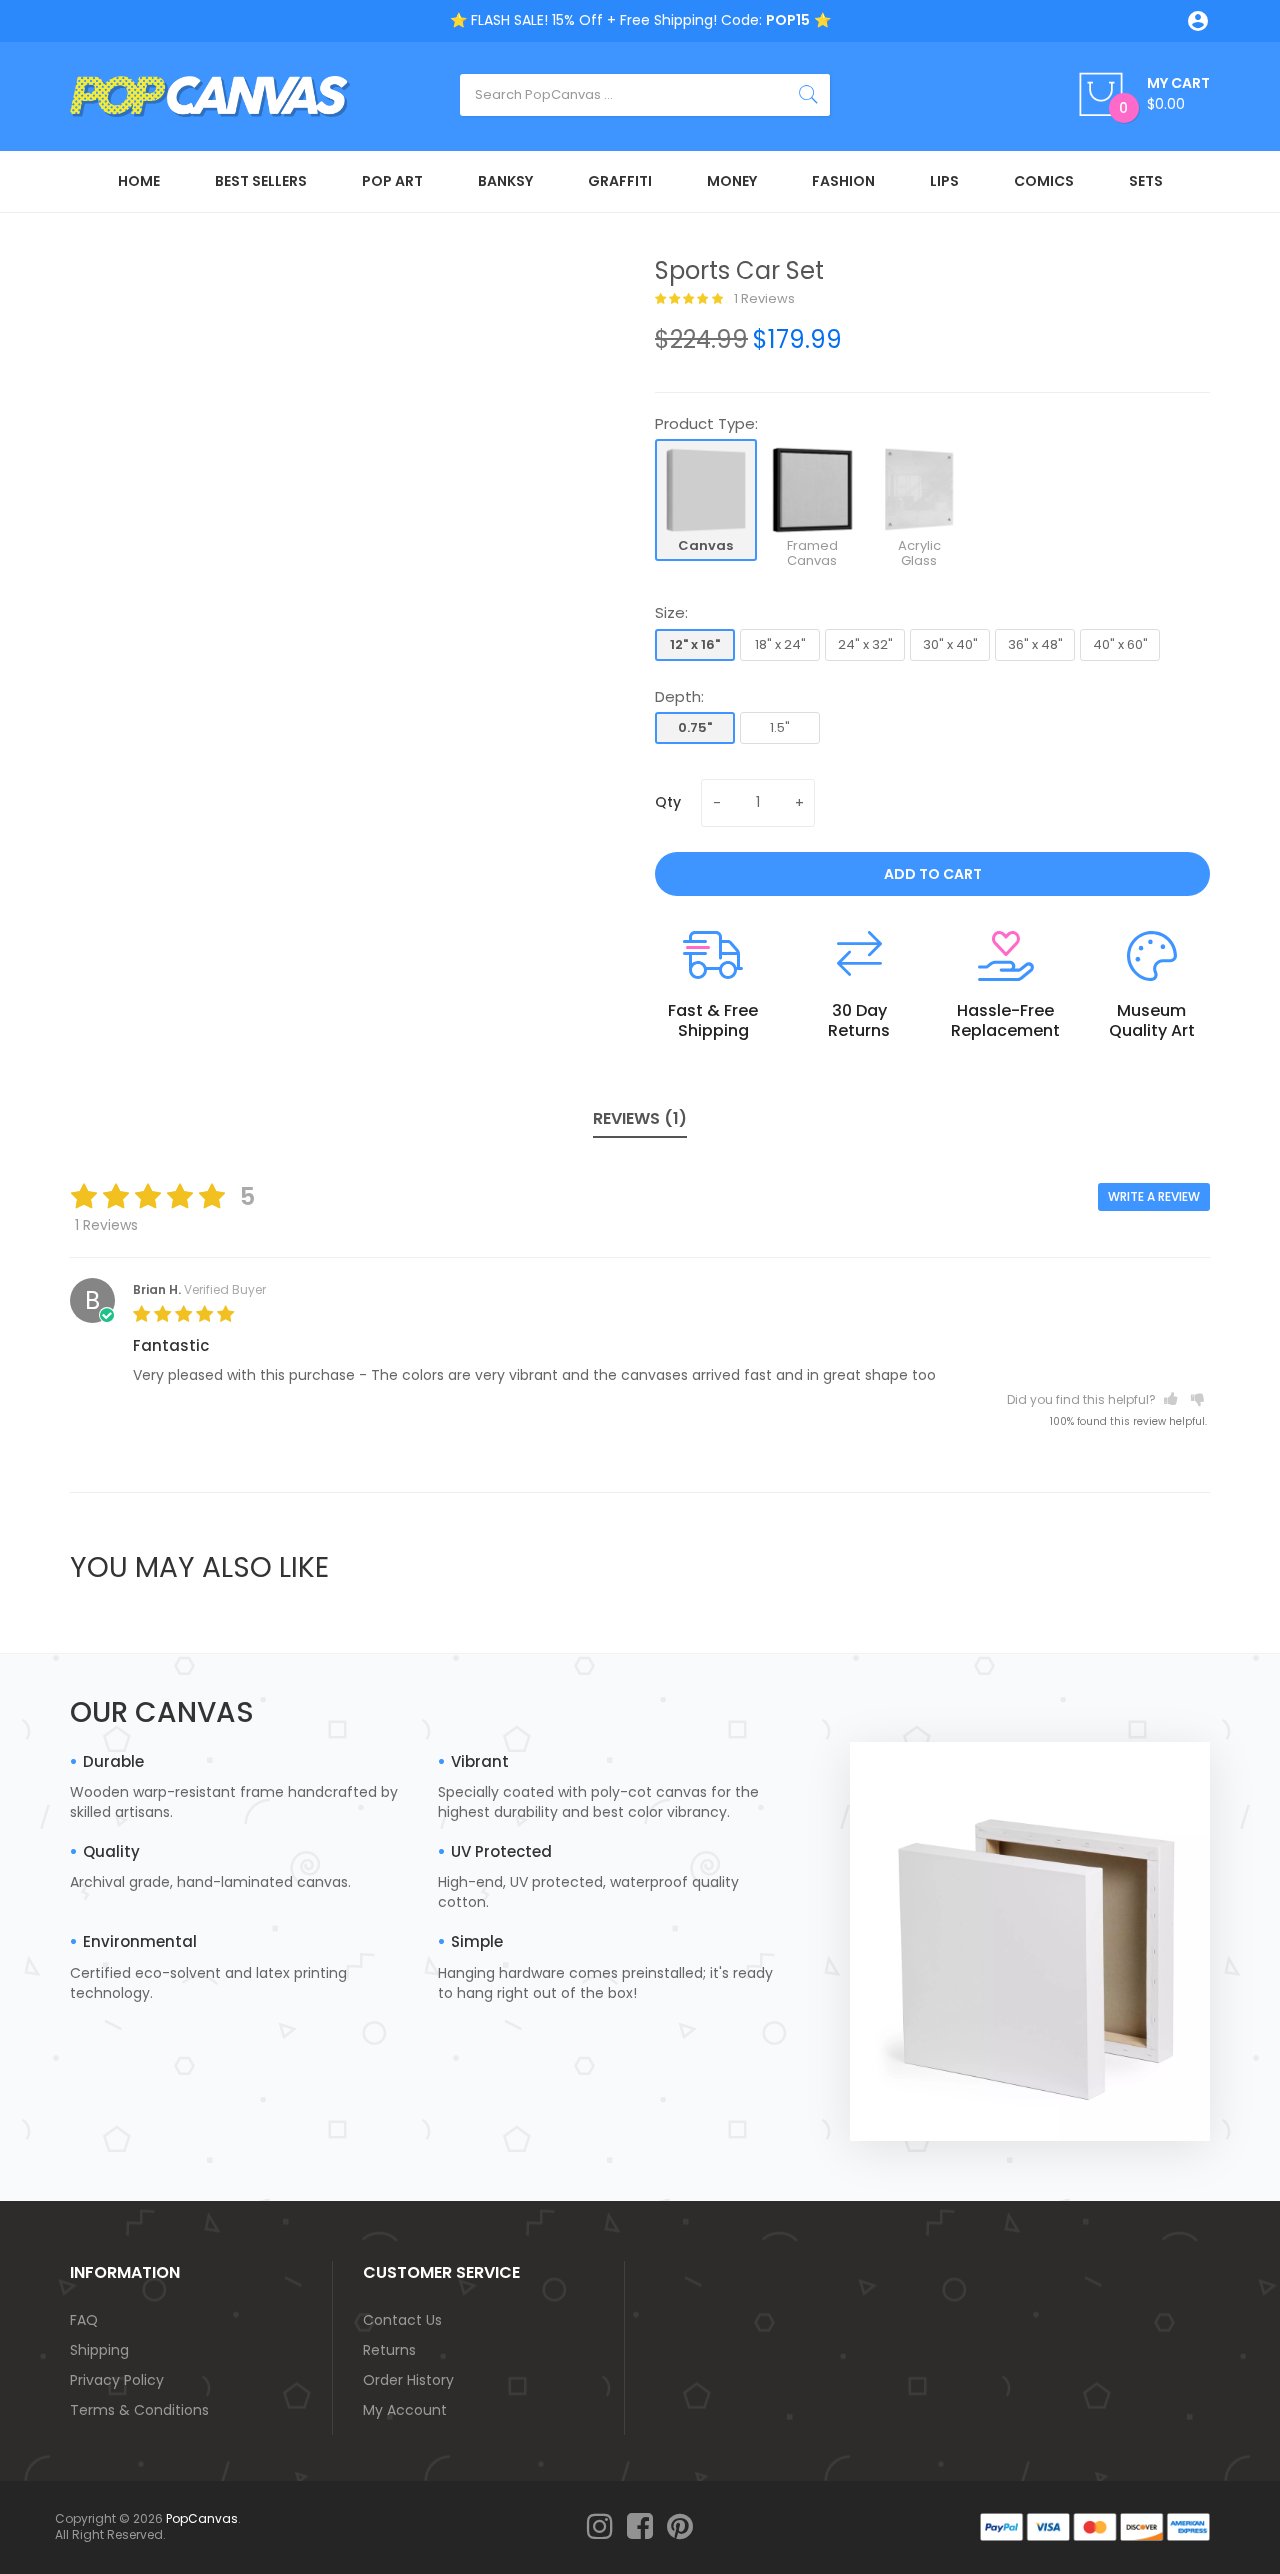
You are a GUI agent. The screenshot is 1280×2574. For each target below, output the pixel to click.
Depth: (679, 696)
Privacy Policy (117, 2380)
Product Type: (706, 423)
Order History (408, 2380)
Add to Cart (933, 874)
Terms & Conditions (139, 2410)
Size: (671, 612)
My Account (405, 2410)
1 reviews (763, 299)
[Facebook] (640, 2527)
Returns (389, 2350)
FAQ (84, 2320)
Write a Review (1154, 1196)
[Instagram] (600, 2527)
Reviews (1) (640, 1118)
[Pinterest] (680, 2527)
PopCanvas (202, 2518)
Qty (668, 802)
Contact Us (402, 2320)
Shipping (99, 2350)
